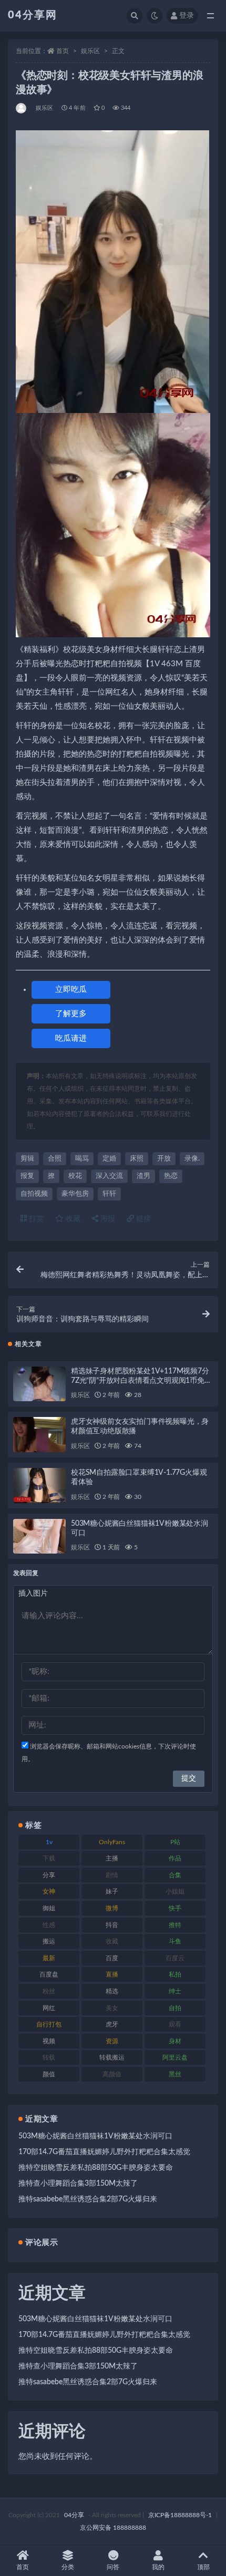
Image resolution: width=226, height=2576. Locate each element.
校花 (75, 1176)
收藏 (72, 1219)
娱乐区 (90, 51)
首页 (63, 51)
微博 (112, 1908)
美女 (112, 2008)
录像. (192, 1159)
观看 (175, 2024)
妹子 (112, 1891)
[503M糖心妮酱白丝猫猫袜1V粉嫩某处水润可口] (39, 1537)
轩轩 (109, 1194)
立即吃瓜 (71, 990)
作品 (175, 1858)
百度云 (175, 1958)
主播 (112, 1858)
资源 (112, 2041)
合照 (55, 1159)
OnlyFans (112, 1842)
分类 (68, 2567)
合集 (175, 1875)
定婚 (109, 1159)
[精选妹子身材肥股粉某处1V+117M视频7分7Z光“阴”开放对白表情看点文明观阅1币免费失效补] (39, 1384)
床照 (137, 1159)
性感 (49, 1925)
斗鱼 (175, 1941)
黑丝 (175, 2074)
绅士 (175, 1991)
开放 (164, 1159)
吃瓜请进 (71, 1038)
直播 (112, 1974)
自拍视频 (34, 1194)
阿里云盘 (175, 2057)
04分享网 (33, 15)
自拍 (175, 2008)
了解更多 (71, 1014)
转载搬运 (112, 2057)
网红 (49, 2008)
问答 (113, 2567)
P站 (175, 1842)
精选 (112, 1991)
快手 (175, 1908)
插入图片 (33, 1594)
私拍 (175, 1974)
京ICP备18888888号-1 (180, 2515)
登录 (187, 16)
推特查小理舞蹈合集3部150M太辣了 (78, 2184)
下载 (49, 1858)
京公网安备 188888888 (113, 2528)
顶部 (203, 2567)
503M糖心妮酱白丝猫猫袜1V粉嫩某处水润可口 (95, 2136)
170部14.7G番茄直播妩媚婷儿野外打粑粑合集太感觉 (104, 2152)
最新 (49, 1958)
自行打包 (49, 2024)
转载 (49, 2057)
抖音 (112, 1925)
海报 (107, 1219)
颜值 (49, 2074)
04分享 (74, 2515)
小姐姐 (175, 1891)
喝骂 (82, 1159)
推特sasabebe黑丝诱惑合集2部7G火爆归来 (88, 2199)
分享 (49, 1875)
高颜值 (112, 2074)
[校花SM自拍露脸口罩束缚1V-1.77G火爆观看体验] (39, 1486)
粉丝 (49, 1991)
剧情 (112, 1875)
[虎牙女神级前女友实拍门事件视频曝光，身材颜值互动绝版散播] (39, 1435)
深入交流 (109, 1176)
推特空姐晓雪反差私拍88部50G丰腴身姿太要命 (96, 2168)
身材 (175, 2041)
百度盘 (49, 1974)
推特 (175, 1925)
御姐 (49, 1908)
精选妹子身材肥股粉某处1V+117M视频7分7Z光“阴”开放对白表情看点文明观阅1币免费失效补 (141, 1381)
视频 (49, 2041)
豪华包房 (75, 1194)
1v (49, 1842)
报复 (27, 1176)
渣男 (143, 1176)
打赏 (35, 1219)
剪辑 (27, 1159)
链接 (142, 1219)
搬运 (49, 1941)
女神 (49, 1891)
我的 (158, 2567)
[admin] (22, 108)
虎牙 (112, 2024)
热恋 (171, 1176)
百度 (112, 1958)
